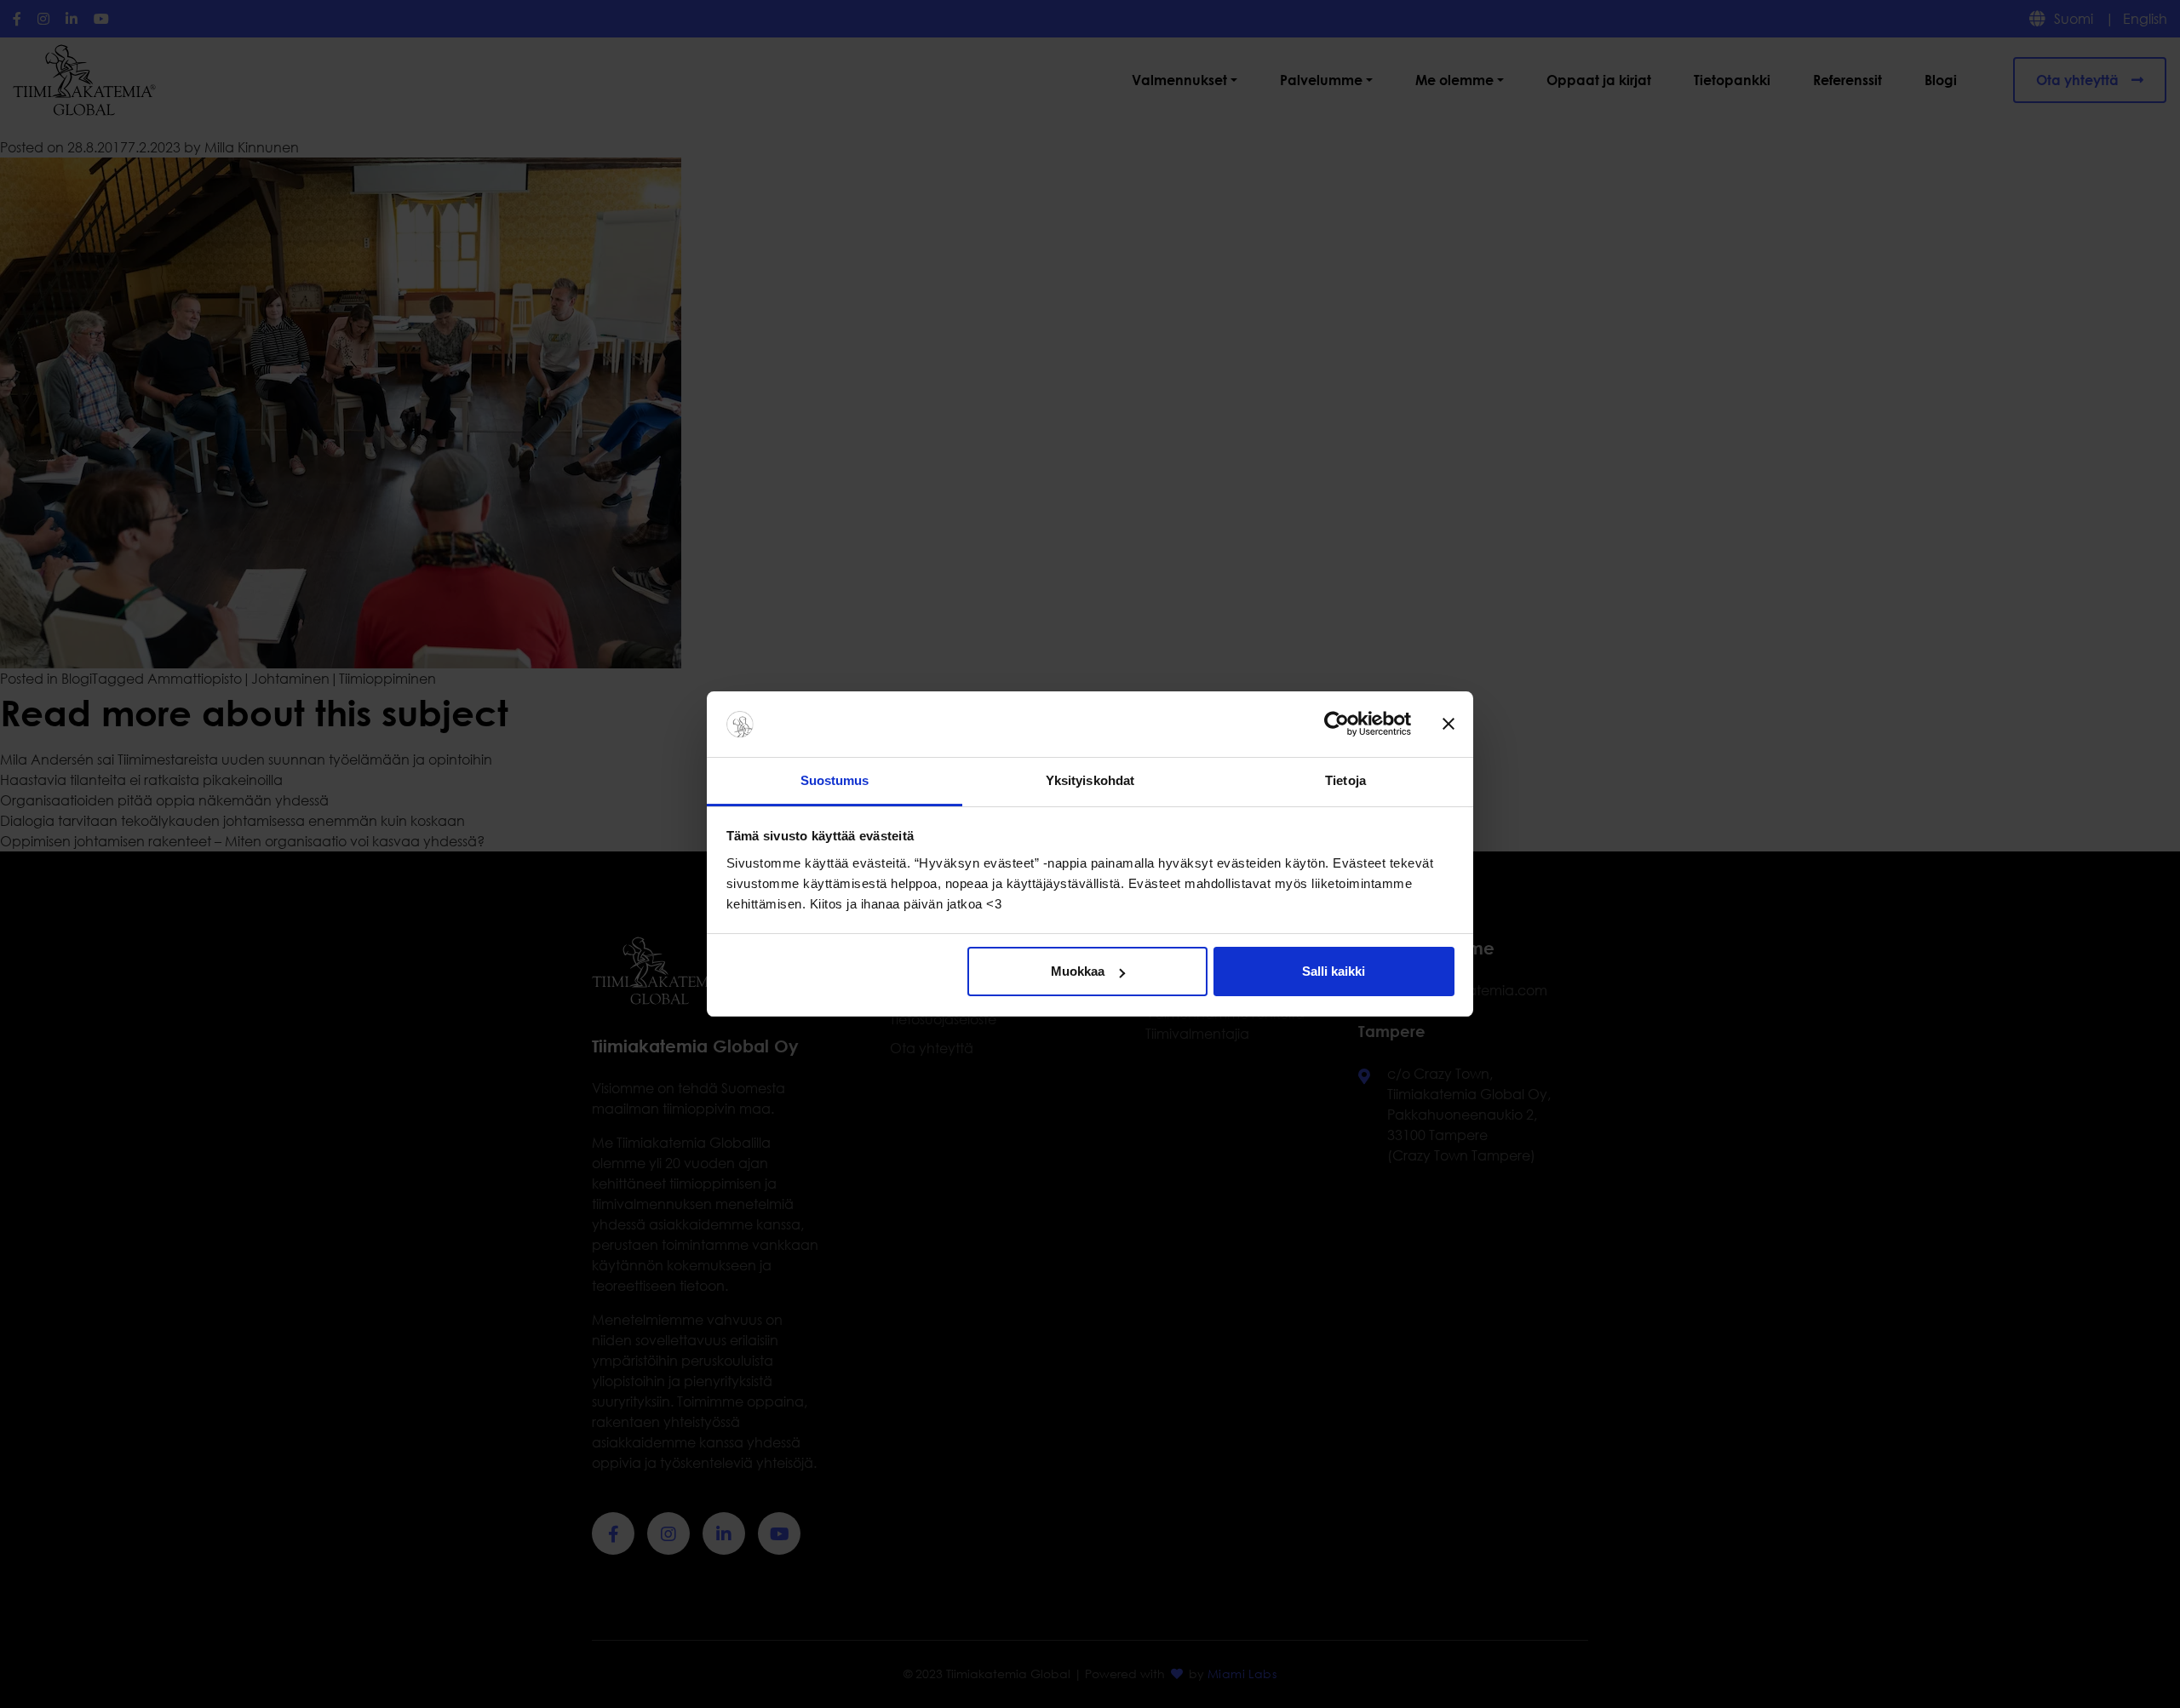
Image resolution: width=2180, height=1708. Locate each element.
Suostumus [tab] (835, 780)
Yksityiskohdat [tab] (1090, 780)
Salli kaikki (1334, 971)
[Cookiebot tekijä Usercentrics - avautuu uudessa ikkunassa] (1337, 725)
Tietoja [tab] (1345, 780)
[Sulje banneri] (1449, 725)
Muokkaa (1078, 971)
